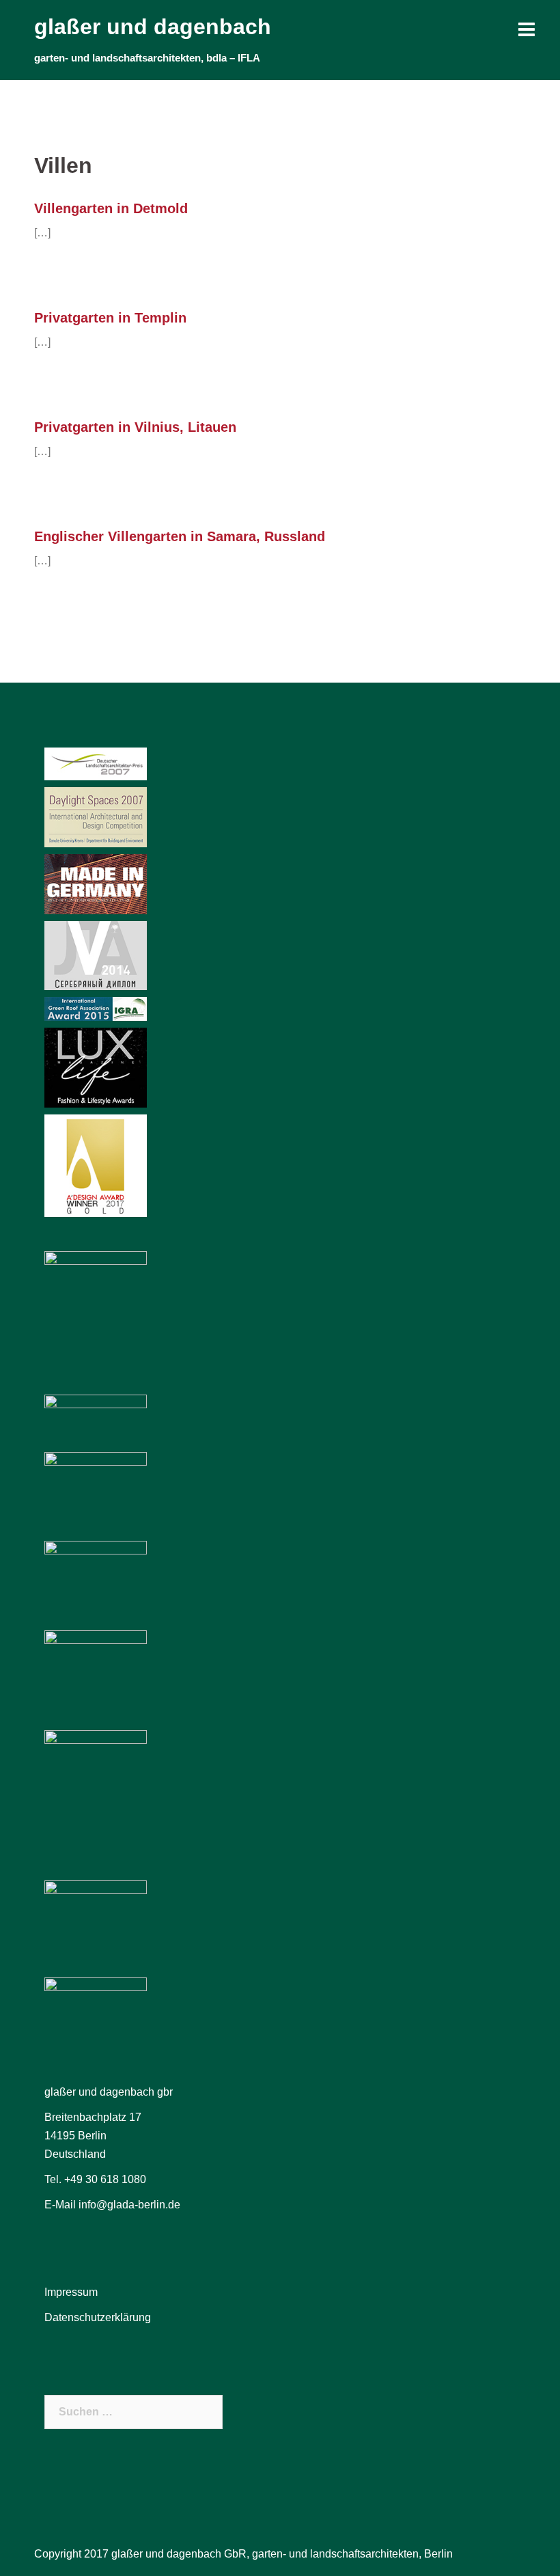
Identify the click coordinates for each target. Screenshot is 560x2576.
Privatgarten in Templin (110, 318)
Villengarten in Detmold (111, 208)
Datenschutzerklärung (98, 2317)
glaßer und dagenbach (153, 27)
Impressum (71, 2292)
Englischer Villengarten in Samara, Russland (180, 536)
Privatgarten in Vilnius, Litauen (135, 427)
